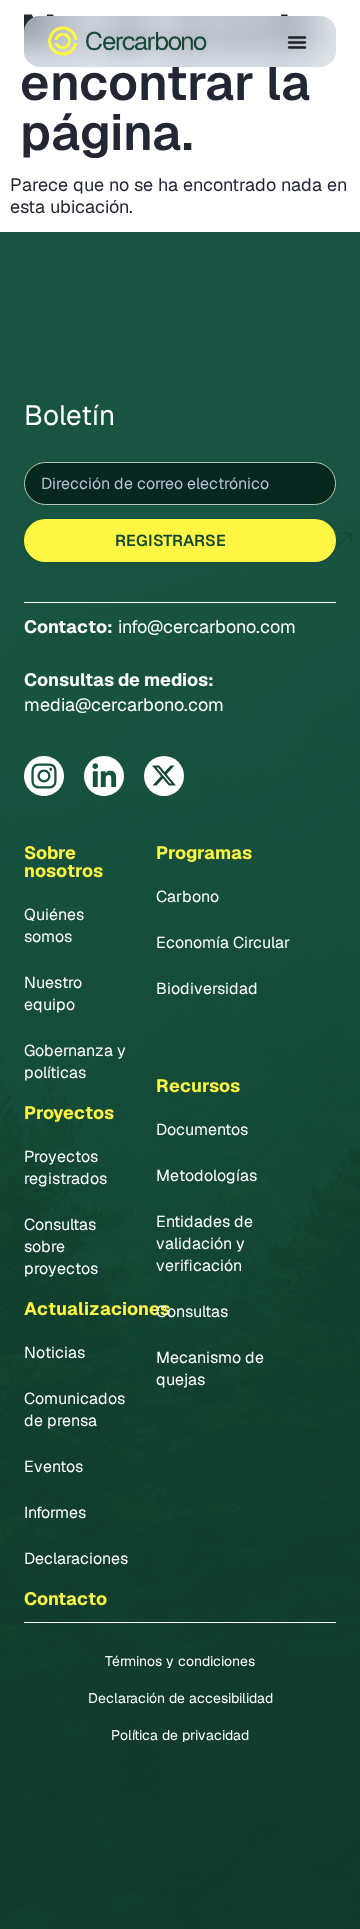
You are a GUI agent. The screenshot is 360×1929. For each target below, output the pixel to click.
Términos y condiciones (180, 1661)
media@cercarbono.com (124, 704)
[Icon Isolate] (44, 776)
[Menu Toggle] (297, 42)
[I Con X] (164, 776)
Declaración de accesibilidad (180, 1698)
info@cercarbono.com (207, 626)
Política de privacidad (180, 1735)
